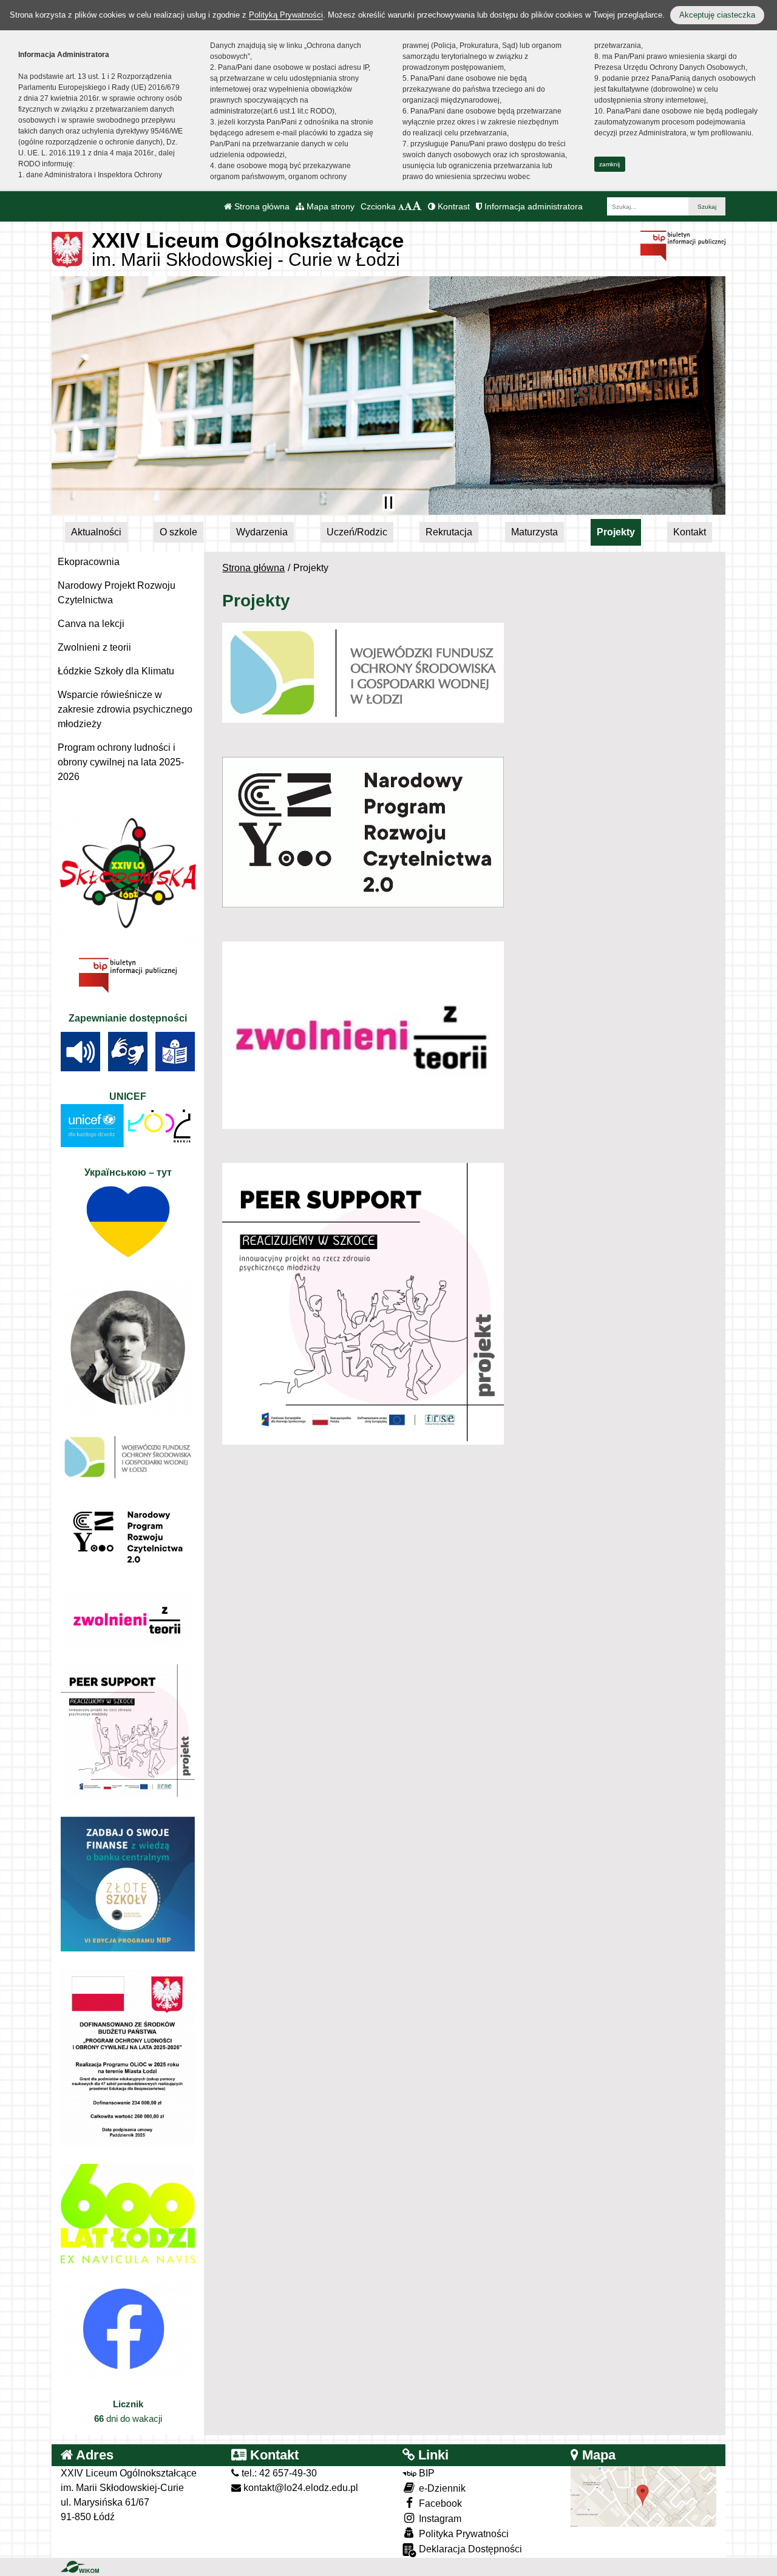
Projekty (616, 532)
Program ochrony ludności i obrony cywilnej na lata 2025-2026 (121, 762)
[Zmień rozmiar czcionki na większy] (408, 206)
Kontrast (453, 206)
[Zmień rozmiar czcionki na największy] (417, 206)
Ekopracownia (89, 562)
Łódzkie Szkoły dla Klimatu (116, 671)
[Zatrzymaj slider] (388, 503)
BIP (426, 2473)
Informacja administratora (532, 206)
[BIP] (683, 245)
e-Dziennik (441, 2488)
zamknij (609, 164)
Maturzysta (534, 532)
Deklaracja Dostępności (469, 2549)
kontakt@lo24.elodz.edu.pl (300, 2488)
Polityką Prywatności (286, 15)
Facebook (439, 2503)
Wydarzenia (262, 532)
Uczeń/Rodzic (357, 532)
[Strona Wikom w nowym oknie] (80, 2567)
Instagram (439, 2519)
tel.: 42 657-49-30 (278, 2473)
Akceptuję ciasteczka (717, 15)
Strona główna (261, 206)
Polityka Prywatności (463, 2534)
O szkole (178, 532)
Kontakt (690, 532)
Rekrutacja (449, 532)
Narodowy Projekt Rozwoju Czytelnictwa (117, 593)
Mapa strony (329, 206)
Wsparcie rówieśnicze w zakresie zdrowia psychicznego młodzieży (125, 709)
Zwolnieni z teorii (94, 647)
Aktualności (96, 532)
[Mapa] (643, 2496)
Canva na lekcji (91, 624)
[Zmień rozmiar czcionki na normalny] (401, 206)
